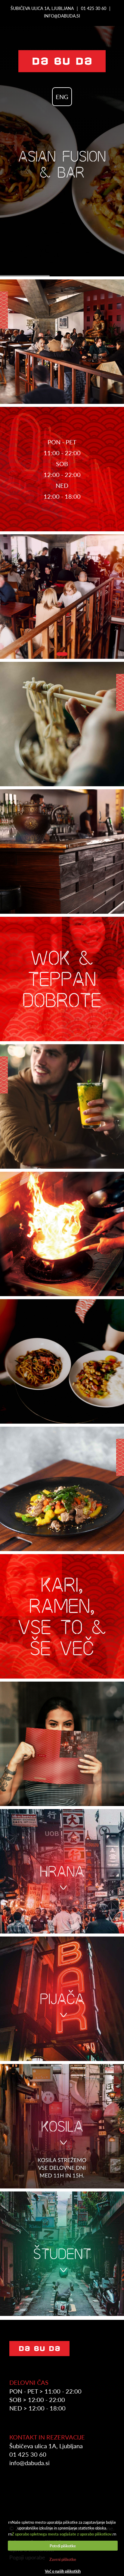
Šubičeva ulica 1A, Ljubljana (42, 8)
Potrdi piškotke (63, 2546)
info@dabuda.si (62, 16)
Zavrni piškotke (63, 2559)
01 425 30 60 (94, 8)
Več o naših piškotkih (63, 2571)
